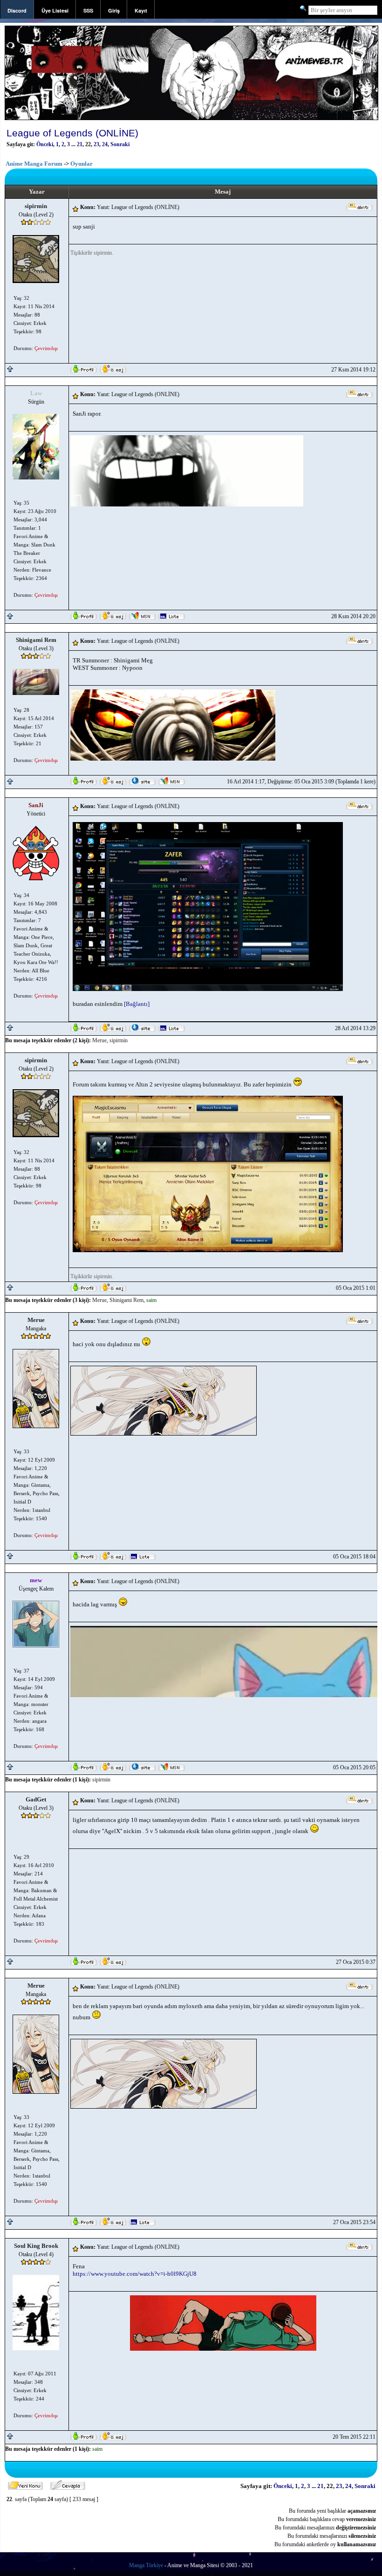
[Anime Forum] (191, 119)
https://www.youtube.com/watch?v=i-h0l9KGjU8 (135, 2274)
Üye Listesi (55, 10)
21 (80, 144)
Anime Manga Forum (34, 164)
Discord (17, 10)
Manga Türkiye (146, 2565)
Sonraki (120, 144)
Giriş (114, 10)
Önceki (45, 144)
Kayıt (141, 10)
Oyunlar (82, 164)
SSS (88, 10)
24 (105, 144)
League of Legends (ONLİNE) (72, 133)
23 (96, 144)
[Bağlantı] (137, 1004)
